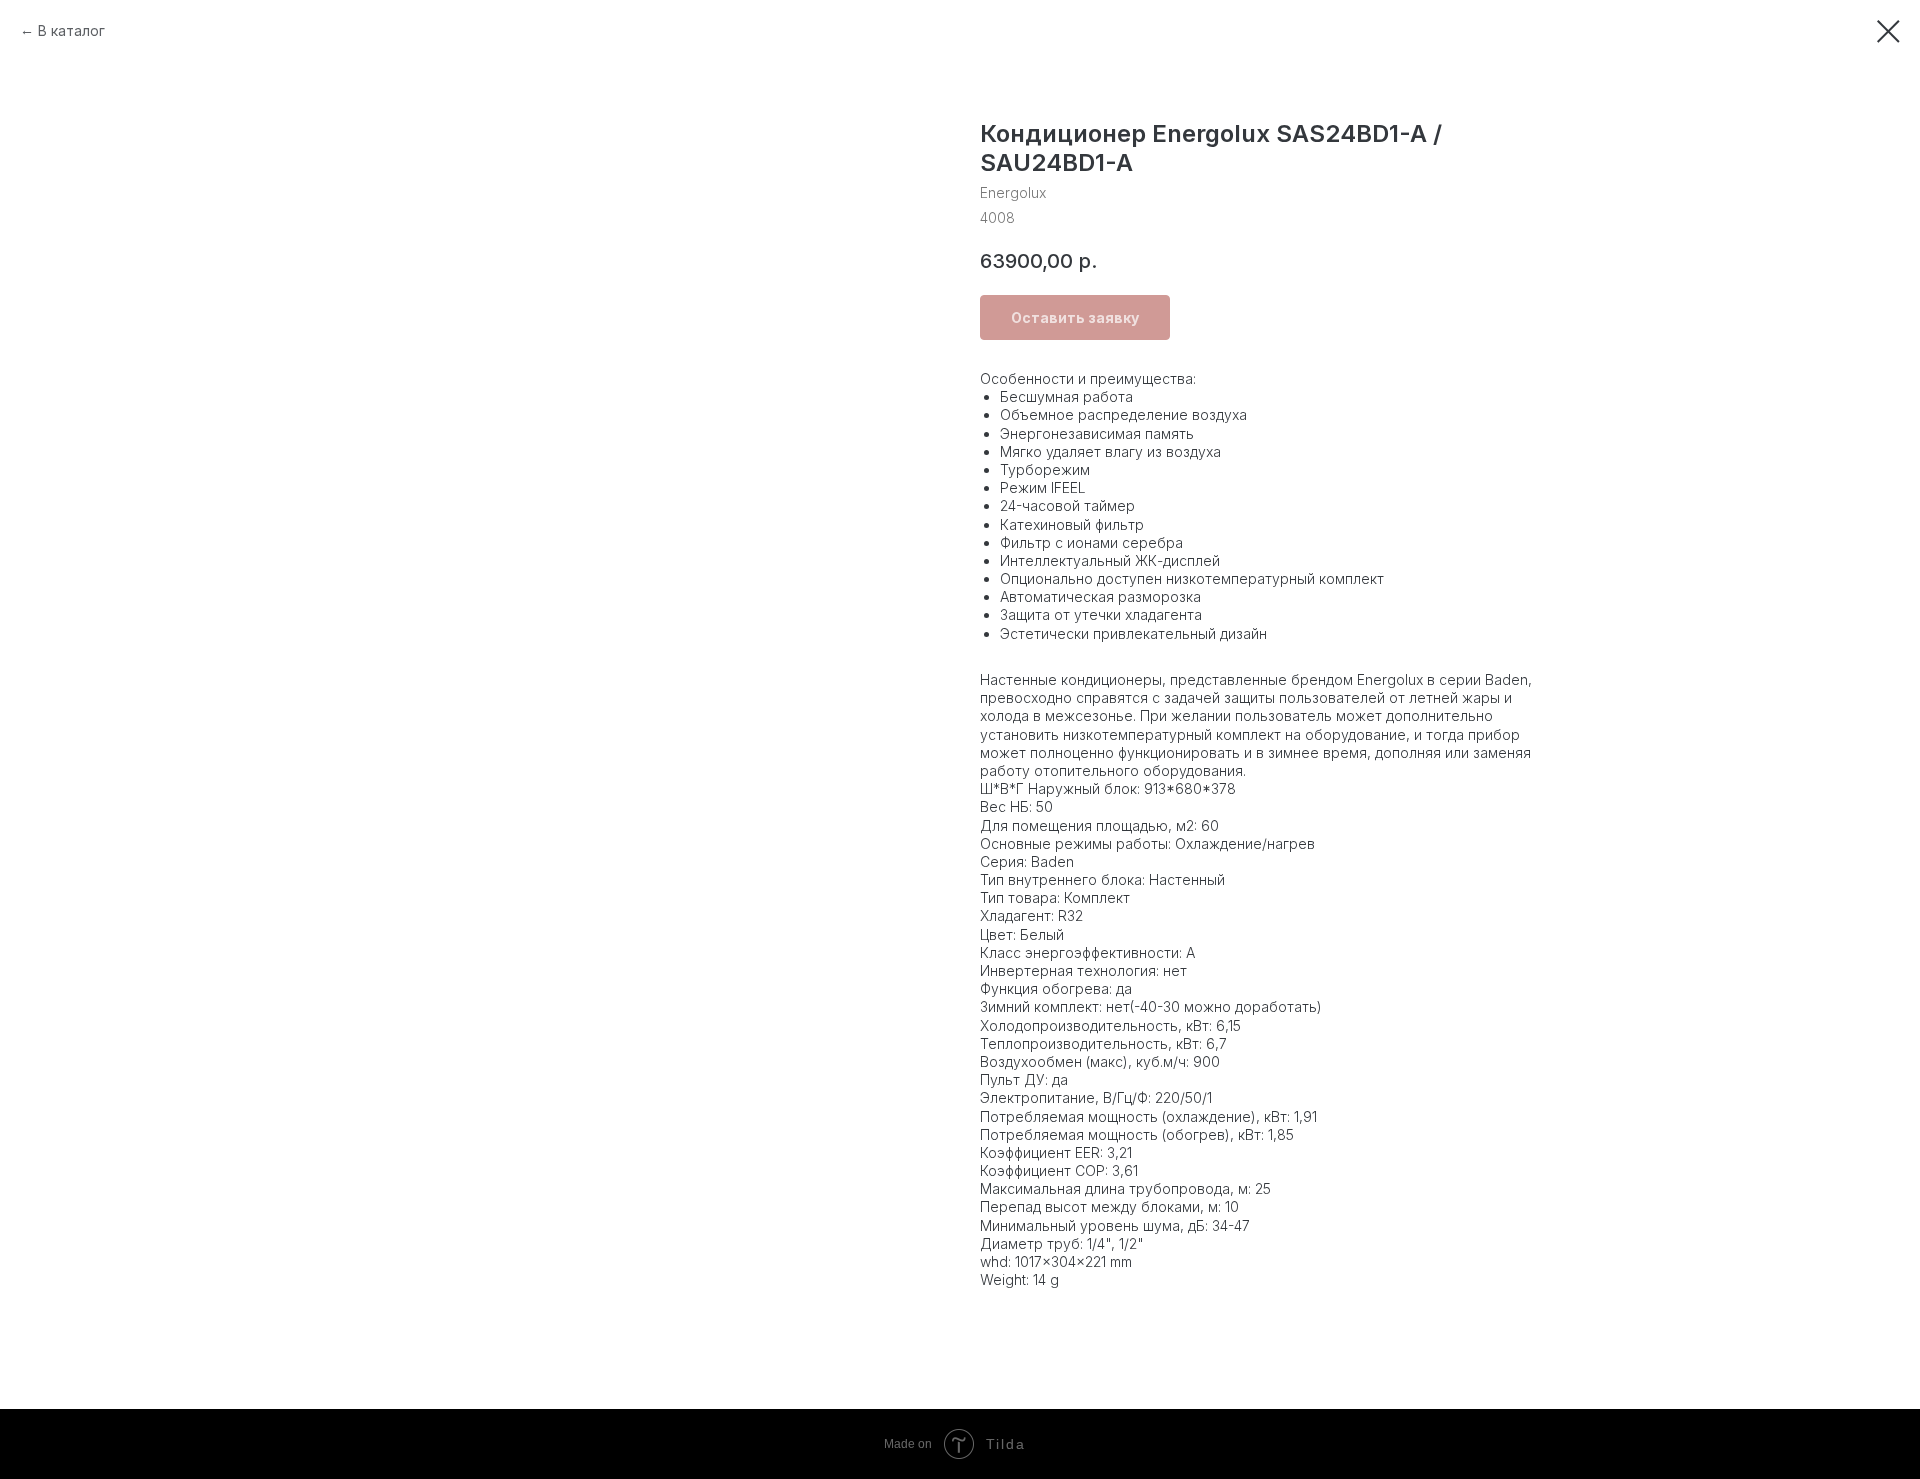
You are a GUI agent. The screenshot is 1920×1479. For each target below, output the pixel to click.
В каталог (71, 30)
